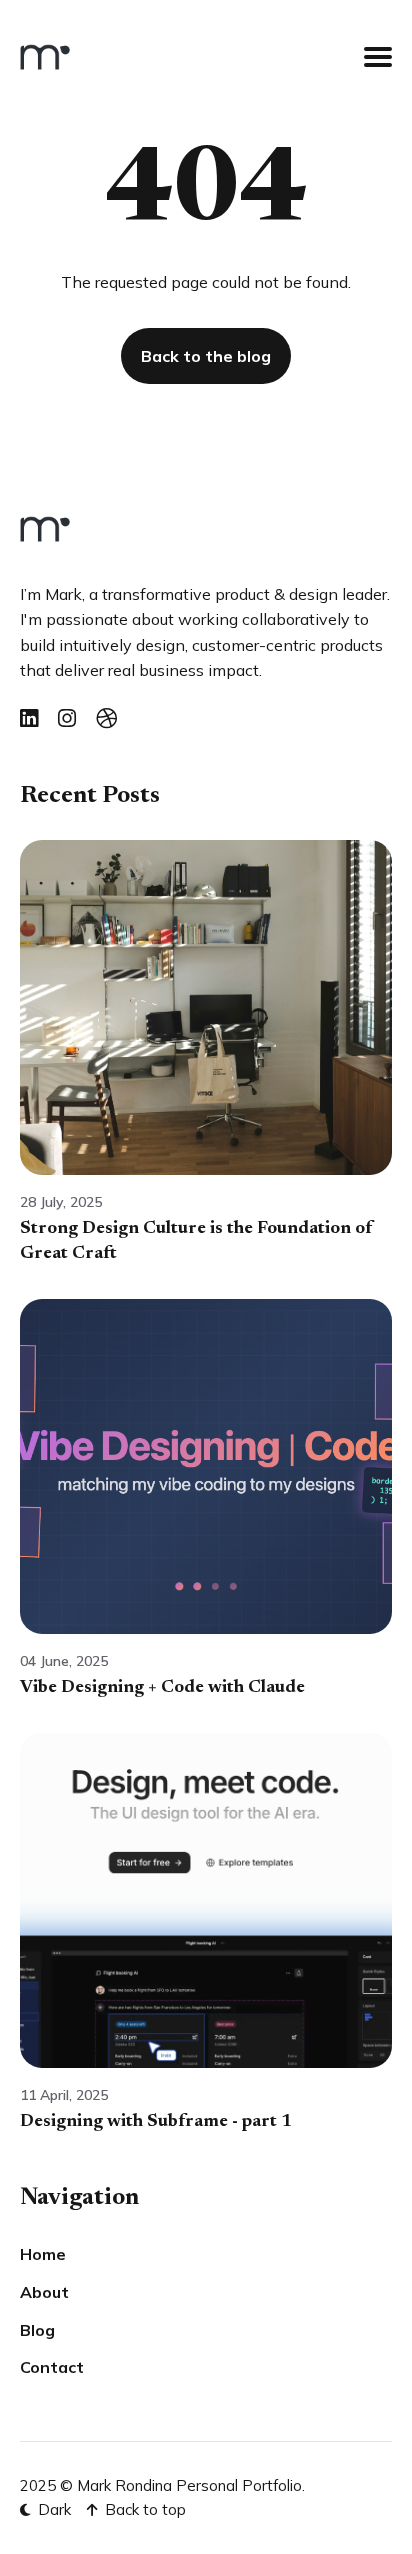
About (44, 2292)
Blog (37, 2330)
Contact (52, 2367)
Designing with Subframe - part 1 (156, 2122)
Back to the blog (206, 356)
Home (43, 2254)
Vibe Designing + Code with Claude (162, 1688)
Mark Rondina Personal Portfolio (189, 2485)
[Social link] (29, 718)
